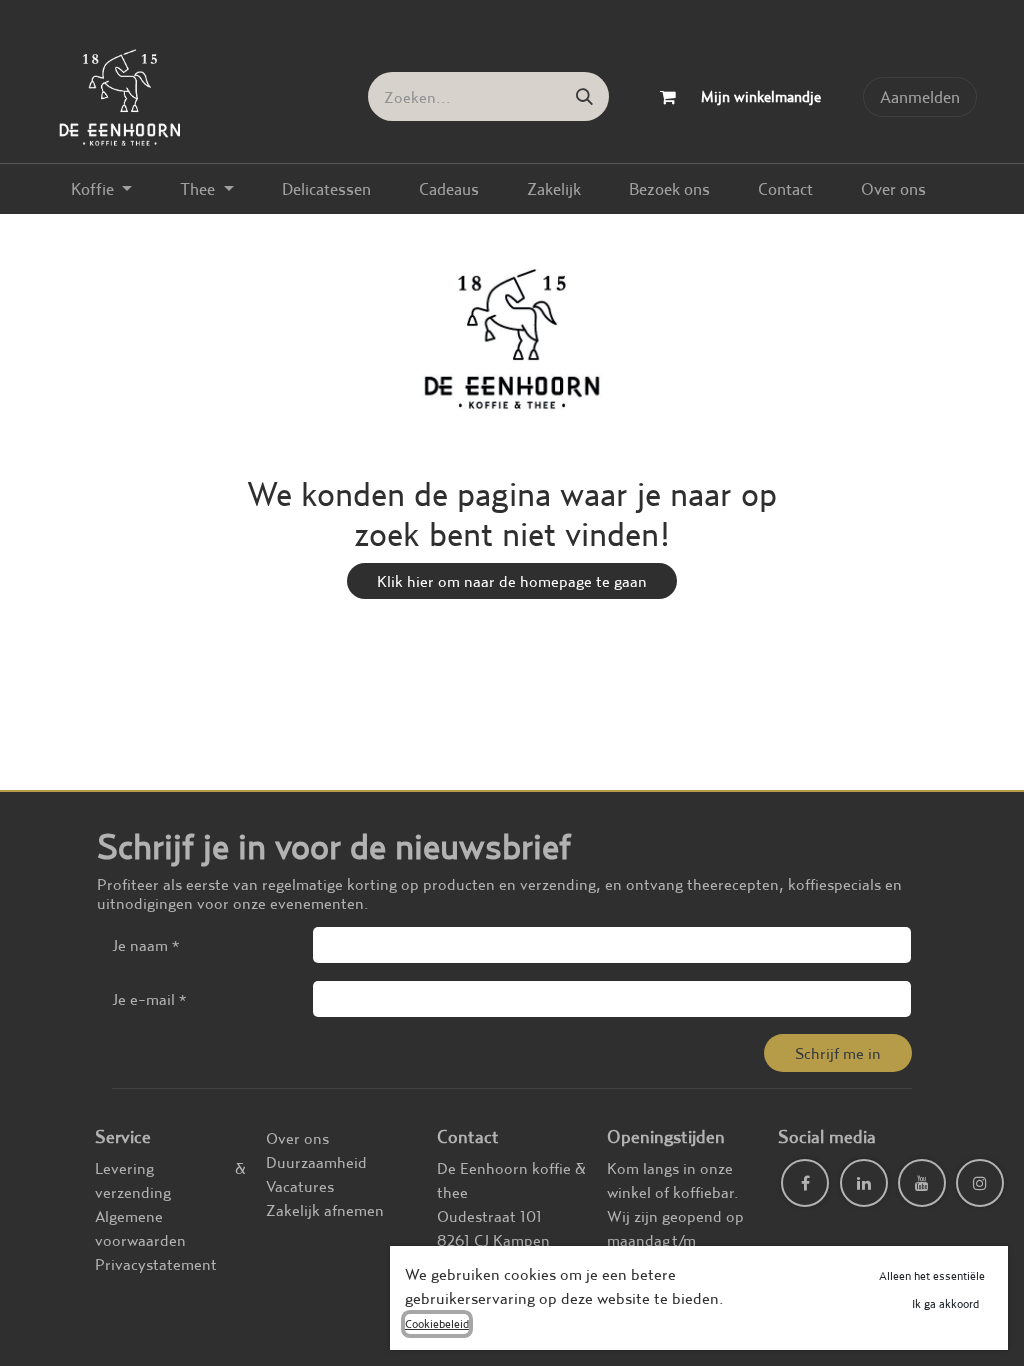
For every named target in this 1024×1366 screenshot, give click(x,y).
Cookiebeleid (437, 1323)
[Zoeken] (584, 96)
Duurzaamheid (316, 1162)
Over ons (297, 1138)
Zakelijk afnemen (325, 1210)
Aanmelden (920, 96)
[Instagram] (980, 1183)
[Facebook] (805, 1183)
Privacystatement (156, 1264)
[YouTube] (922, 1183)
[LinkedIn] (864, 1183)
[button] (838, 1053)
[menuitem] (101, 189)
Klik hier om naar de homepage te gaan (512, 581)
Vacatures (300, 1186)
